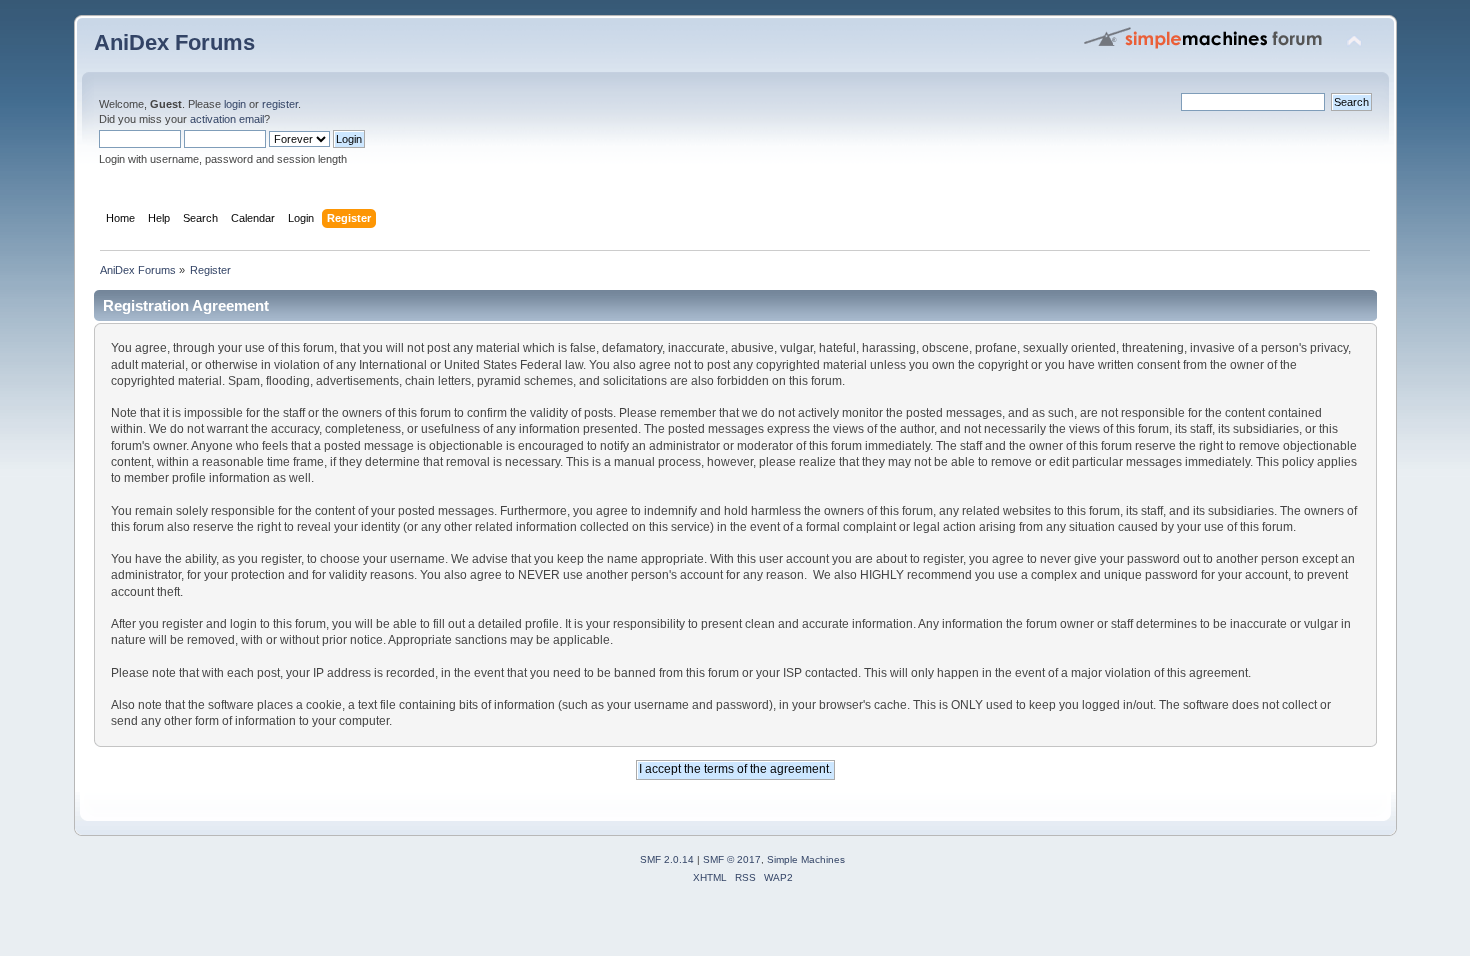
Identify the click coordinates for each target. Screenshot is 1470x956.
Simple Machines (806, 859)
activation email (227, 119)
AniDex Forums (174, 42)
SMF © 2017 (732, 859)
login (235, 104)
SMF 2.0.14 (667, 859)
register (280, 104)
